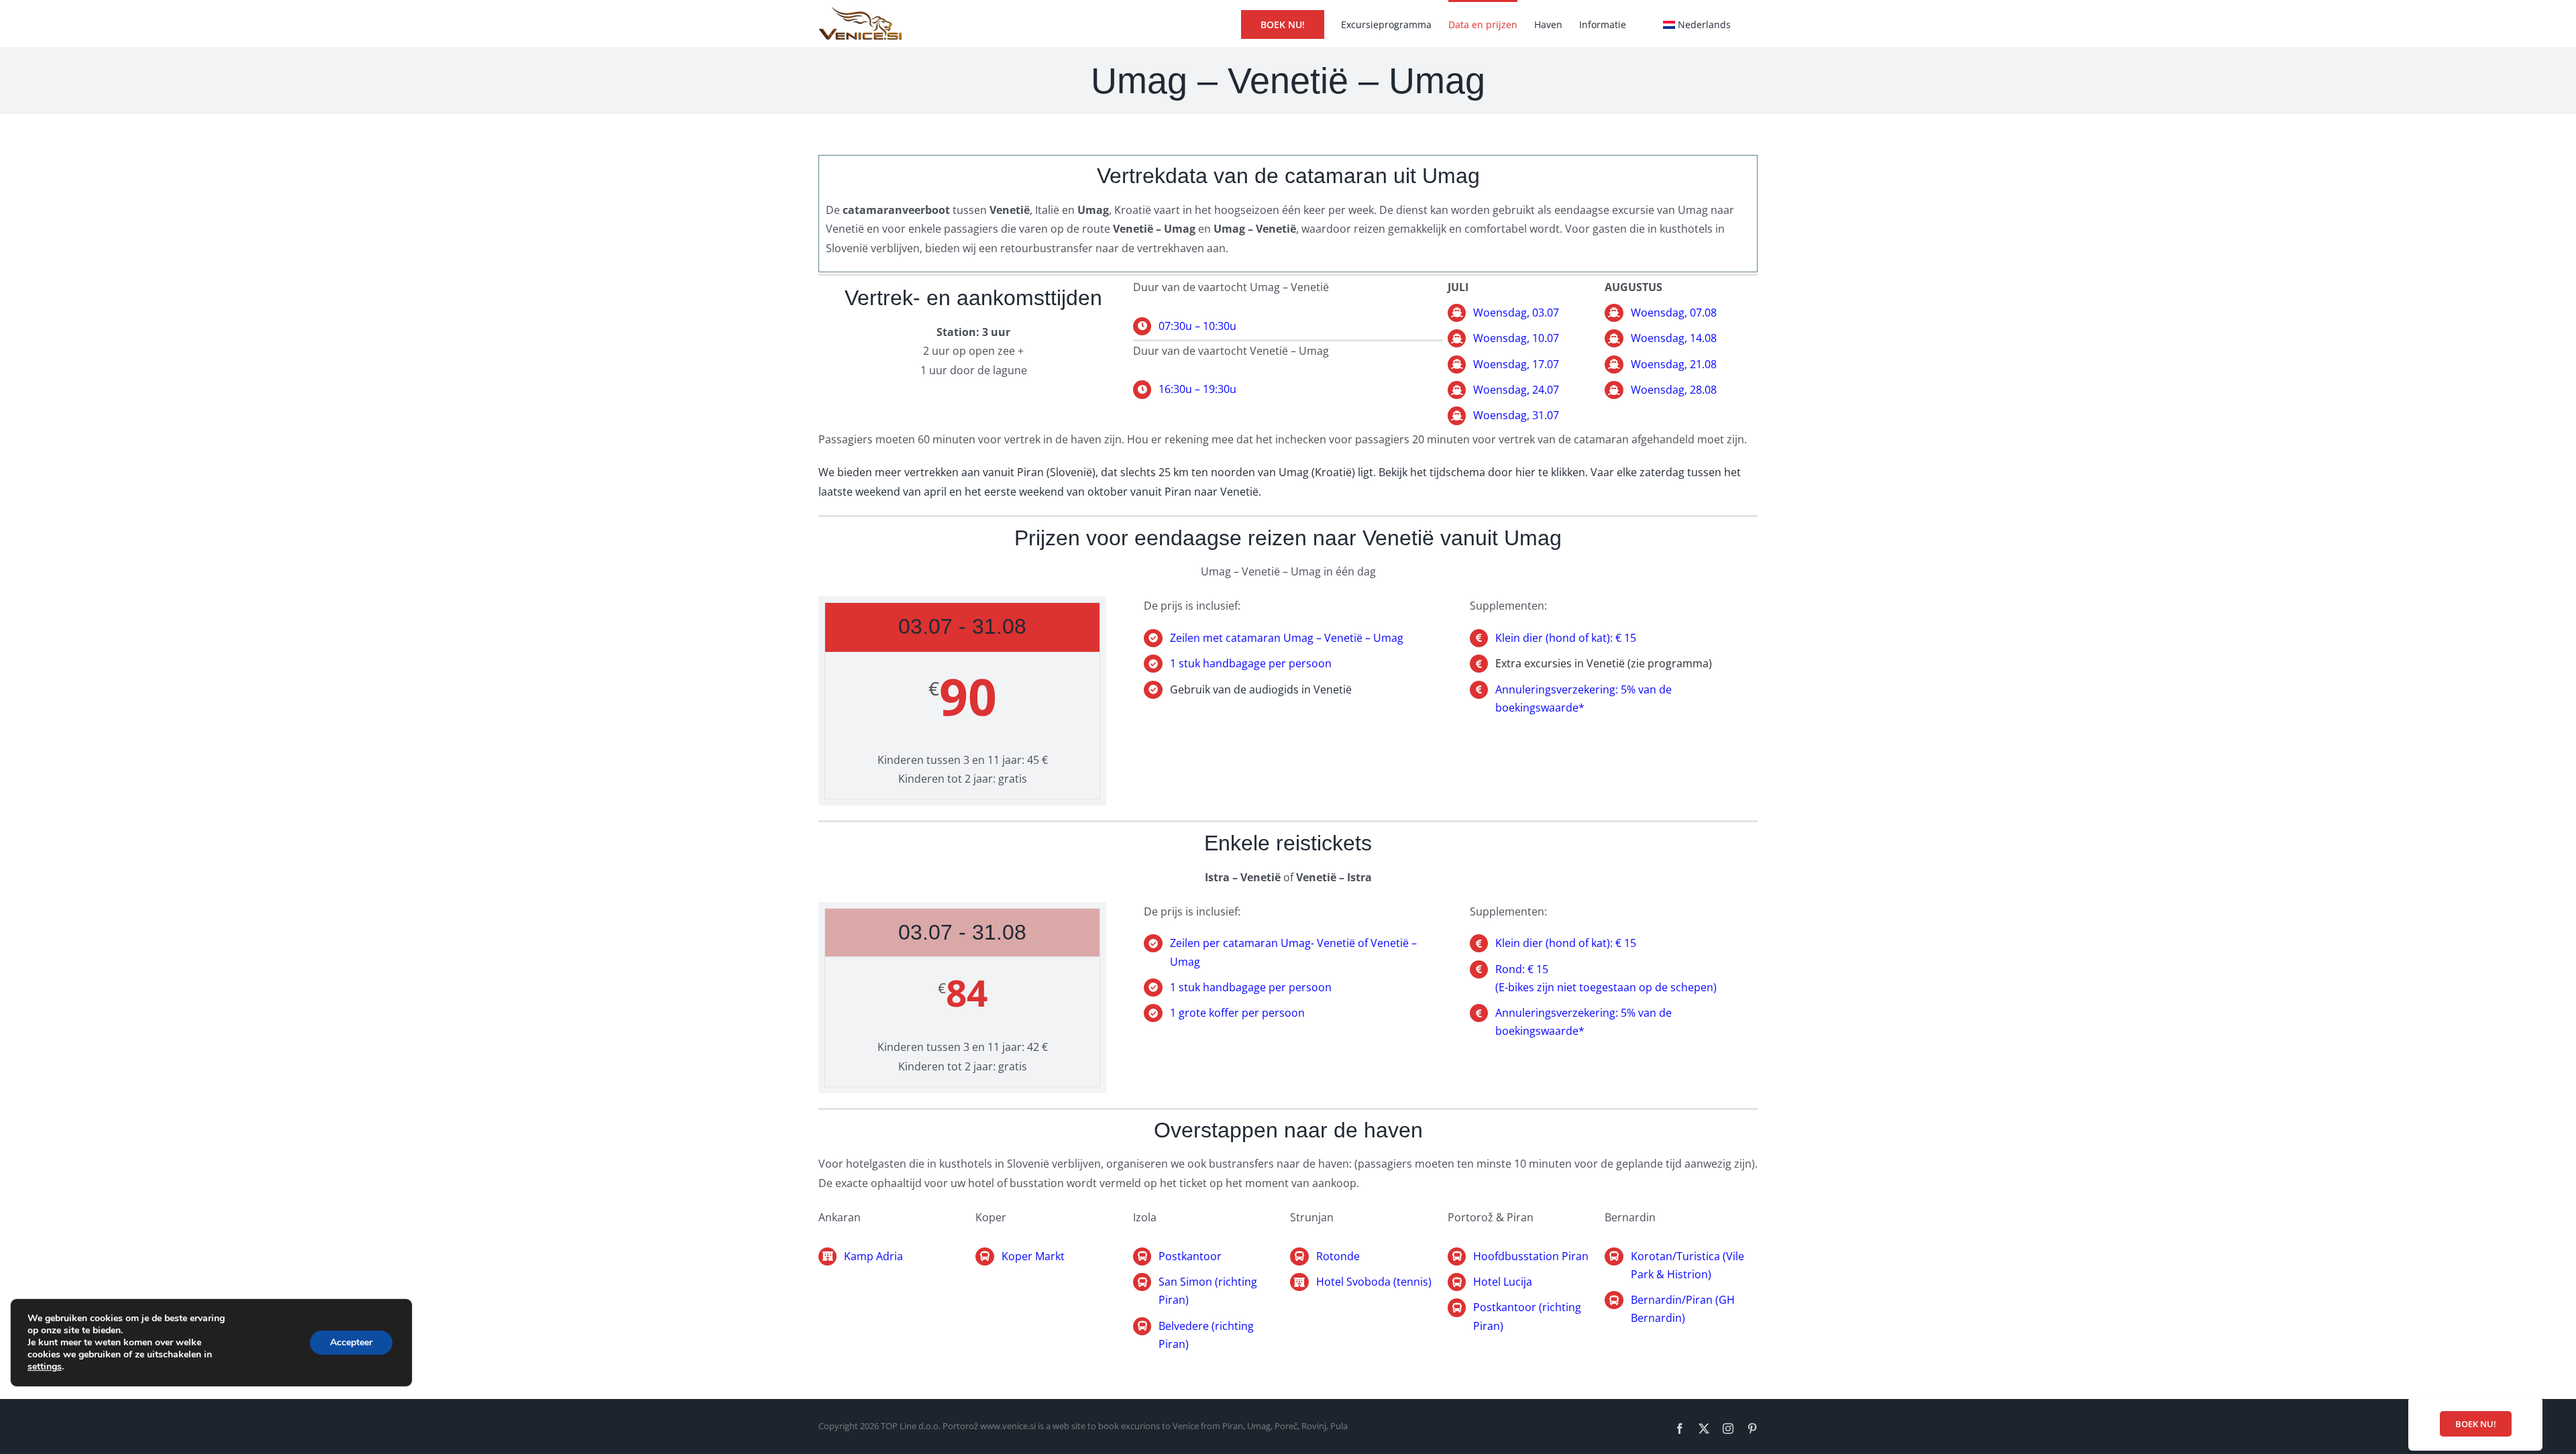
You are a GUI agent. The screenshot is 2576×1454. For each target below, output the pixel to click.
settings (45, 1367)
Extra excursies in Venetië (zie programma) (1604, 663)
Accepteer (351, 1342)
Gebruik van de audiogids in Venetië (1261, 689)
